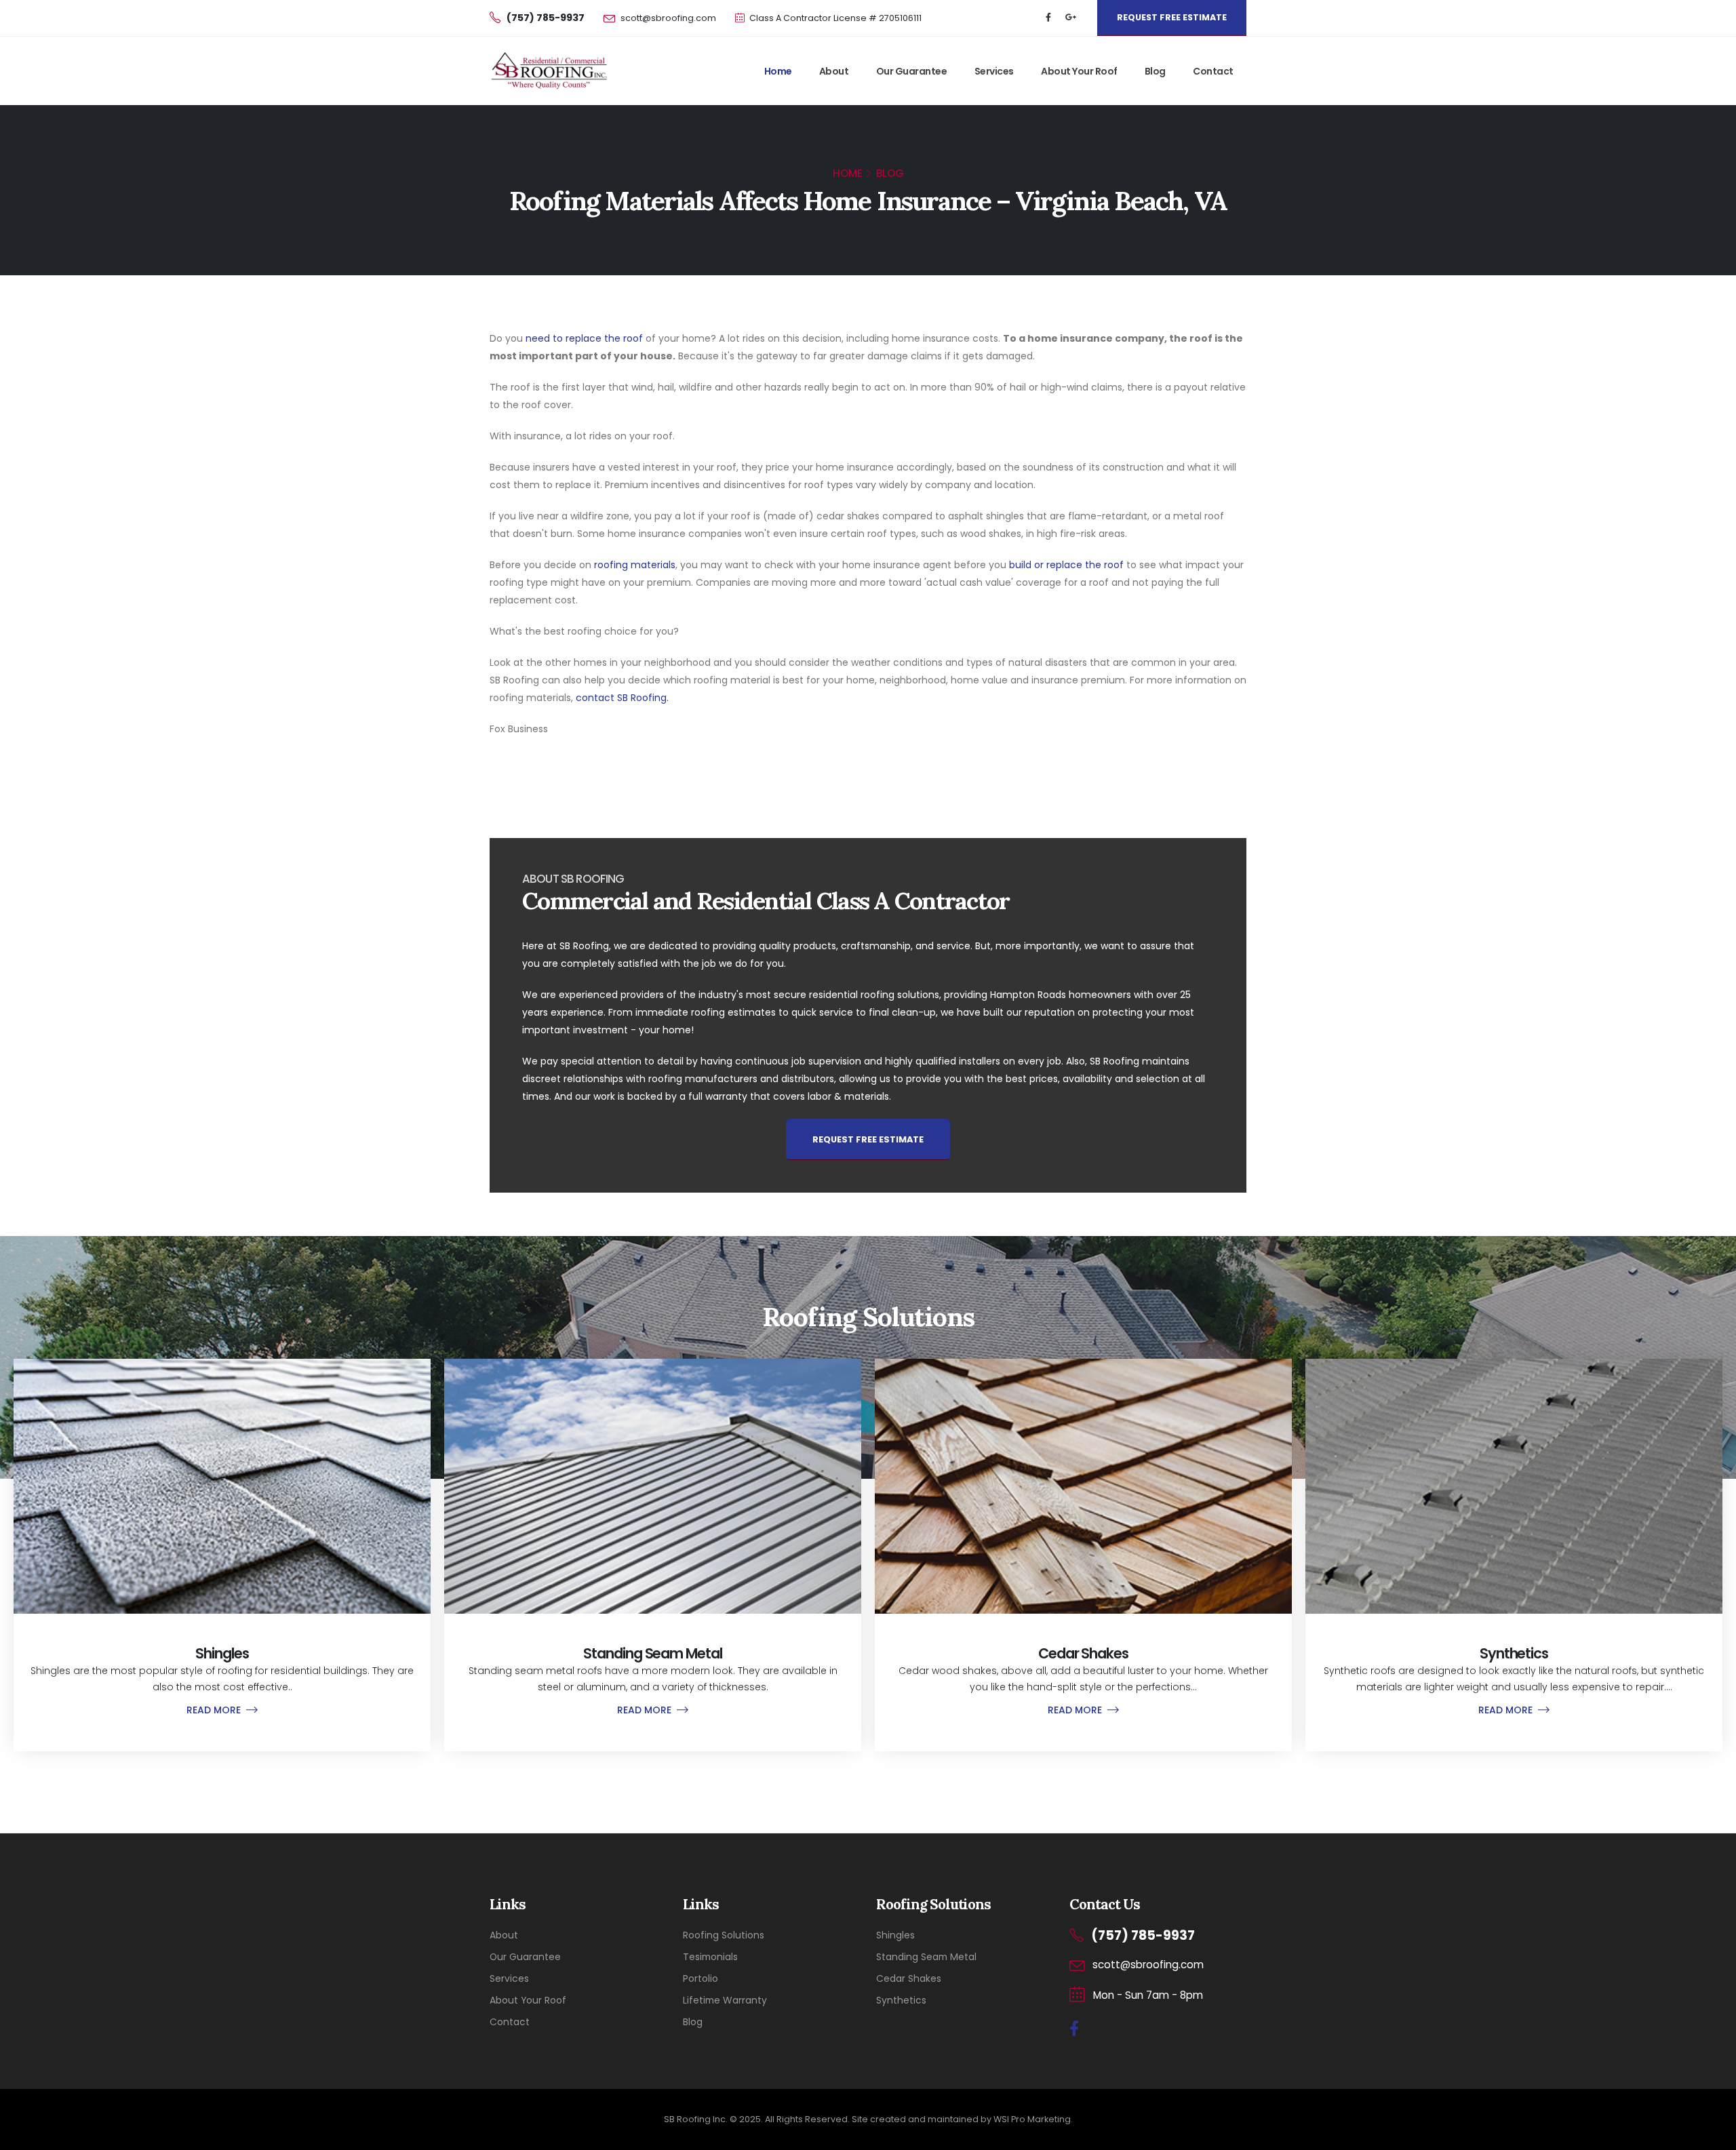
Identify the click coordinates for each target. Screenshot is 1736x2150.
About (834, 71)
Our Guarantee (912, 71)
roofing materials (635, 565)
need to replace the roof (584, 338)
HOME (848, 173)
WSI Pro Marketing (1032, 2119)
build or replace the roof (1066, 565)
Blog (1155, 71)
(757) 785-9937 (1143, 1935)
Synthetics (901, 2000)
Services (994, 71)
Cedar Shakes (909, 1978)
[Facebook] (1048, 18)
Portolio (701, 1978)
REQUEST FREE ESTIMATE (1172, 17)
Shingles (895, 1935)
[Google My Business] (1071, 18)
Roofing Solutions (724, 1935)
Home (778, 71)
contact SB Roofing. (622, 698)
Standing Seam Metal (926, 1957)
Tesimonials (710, 1957)
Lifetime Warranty (725, 2000)
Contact (1213, 71)
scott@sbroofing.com (668, 18)
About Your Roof (1079, 71)
